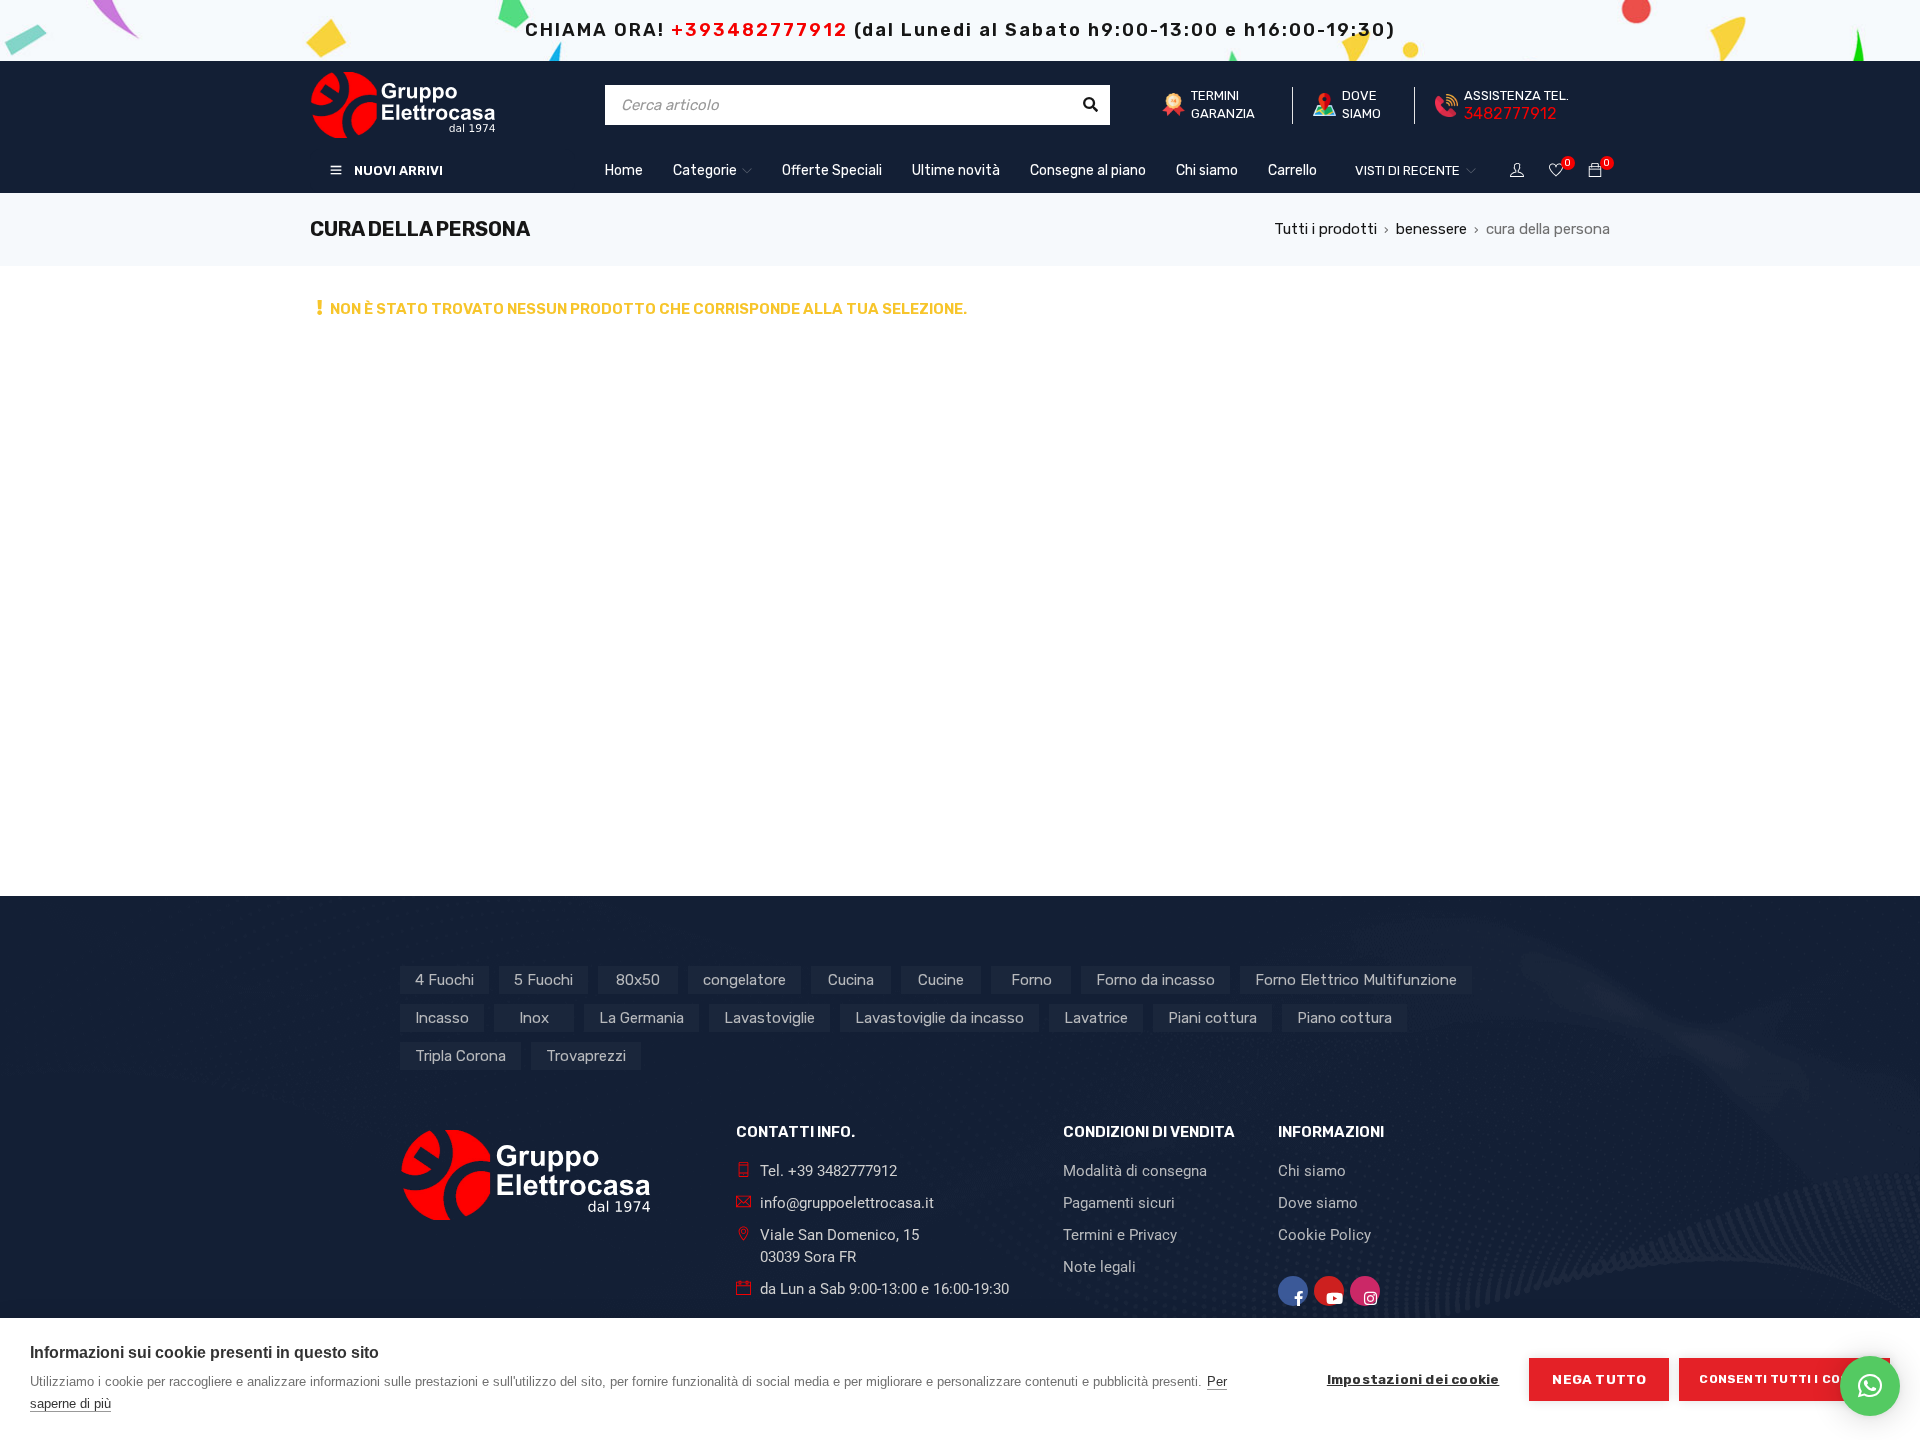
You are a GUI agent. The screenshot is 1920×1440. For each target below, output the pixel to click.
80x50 (638, 980)
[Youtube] (1329, 1291)
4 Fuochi (444, 980)
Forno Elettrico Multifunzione (1356, 980)
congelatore (744, 980)
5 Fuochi (543, 980)
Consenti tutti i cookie (1784, 1379)
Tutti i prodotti (1325, 229)
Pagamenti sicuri (1119, 1203)
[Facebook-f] (1293, 1291)
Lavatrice (1096, 1018)
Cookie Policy (1324, 1235)
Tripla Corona (460, 1056)
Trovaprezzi (586, 1056)
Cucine (941, 980)
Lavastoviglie (769, 1018)
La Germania (641, 1018)
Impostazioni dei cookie (1413, 1379)
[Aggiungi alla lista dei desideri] (1556, 171)
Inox (534, 1018)
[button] (1870, 1386)
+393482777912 (759, 30)
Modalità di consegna (1135, 1171)
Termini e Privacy (1120, 1235)
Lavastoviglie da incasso (939, 1018)
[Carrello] (1595, 171)
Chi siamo (1312, 1171)
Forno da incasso (1155, 980)
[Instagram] (1365, 1291)
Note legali (1099, 1267)
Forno (1031, 980)
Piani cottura (1212, 1018)
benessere (1431, 229)
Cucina (851, 980)
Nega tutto (1599, 1379)
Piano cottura (1344, 1018)
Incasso (442, 1018)
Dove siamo (1318, 1203)
